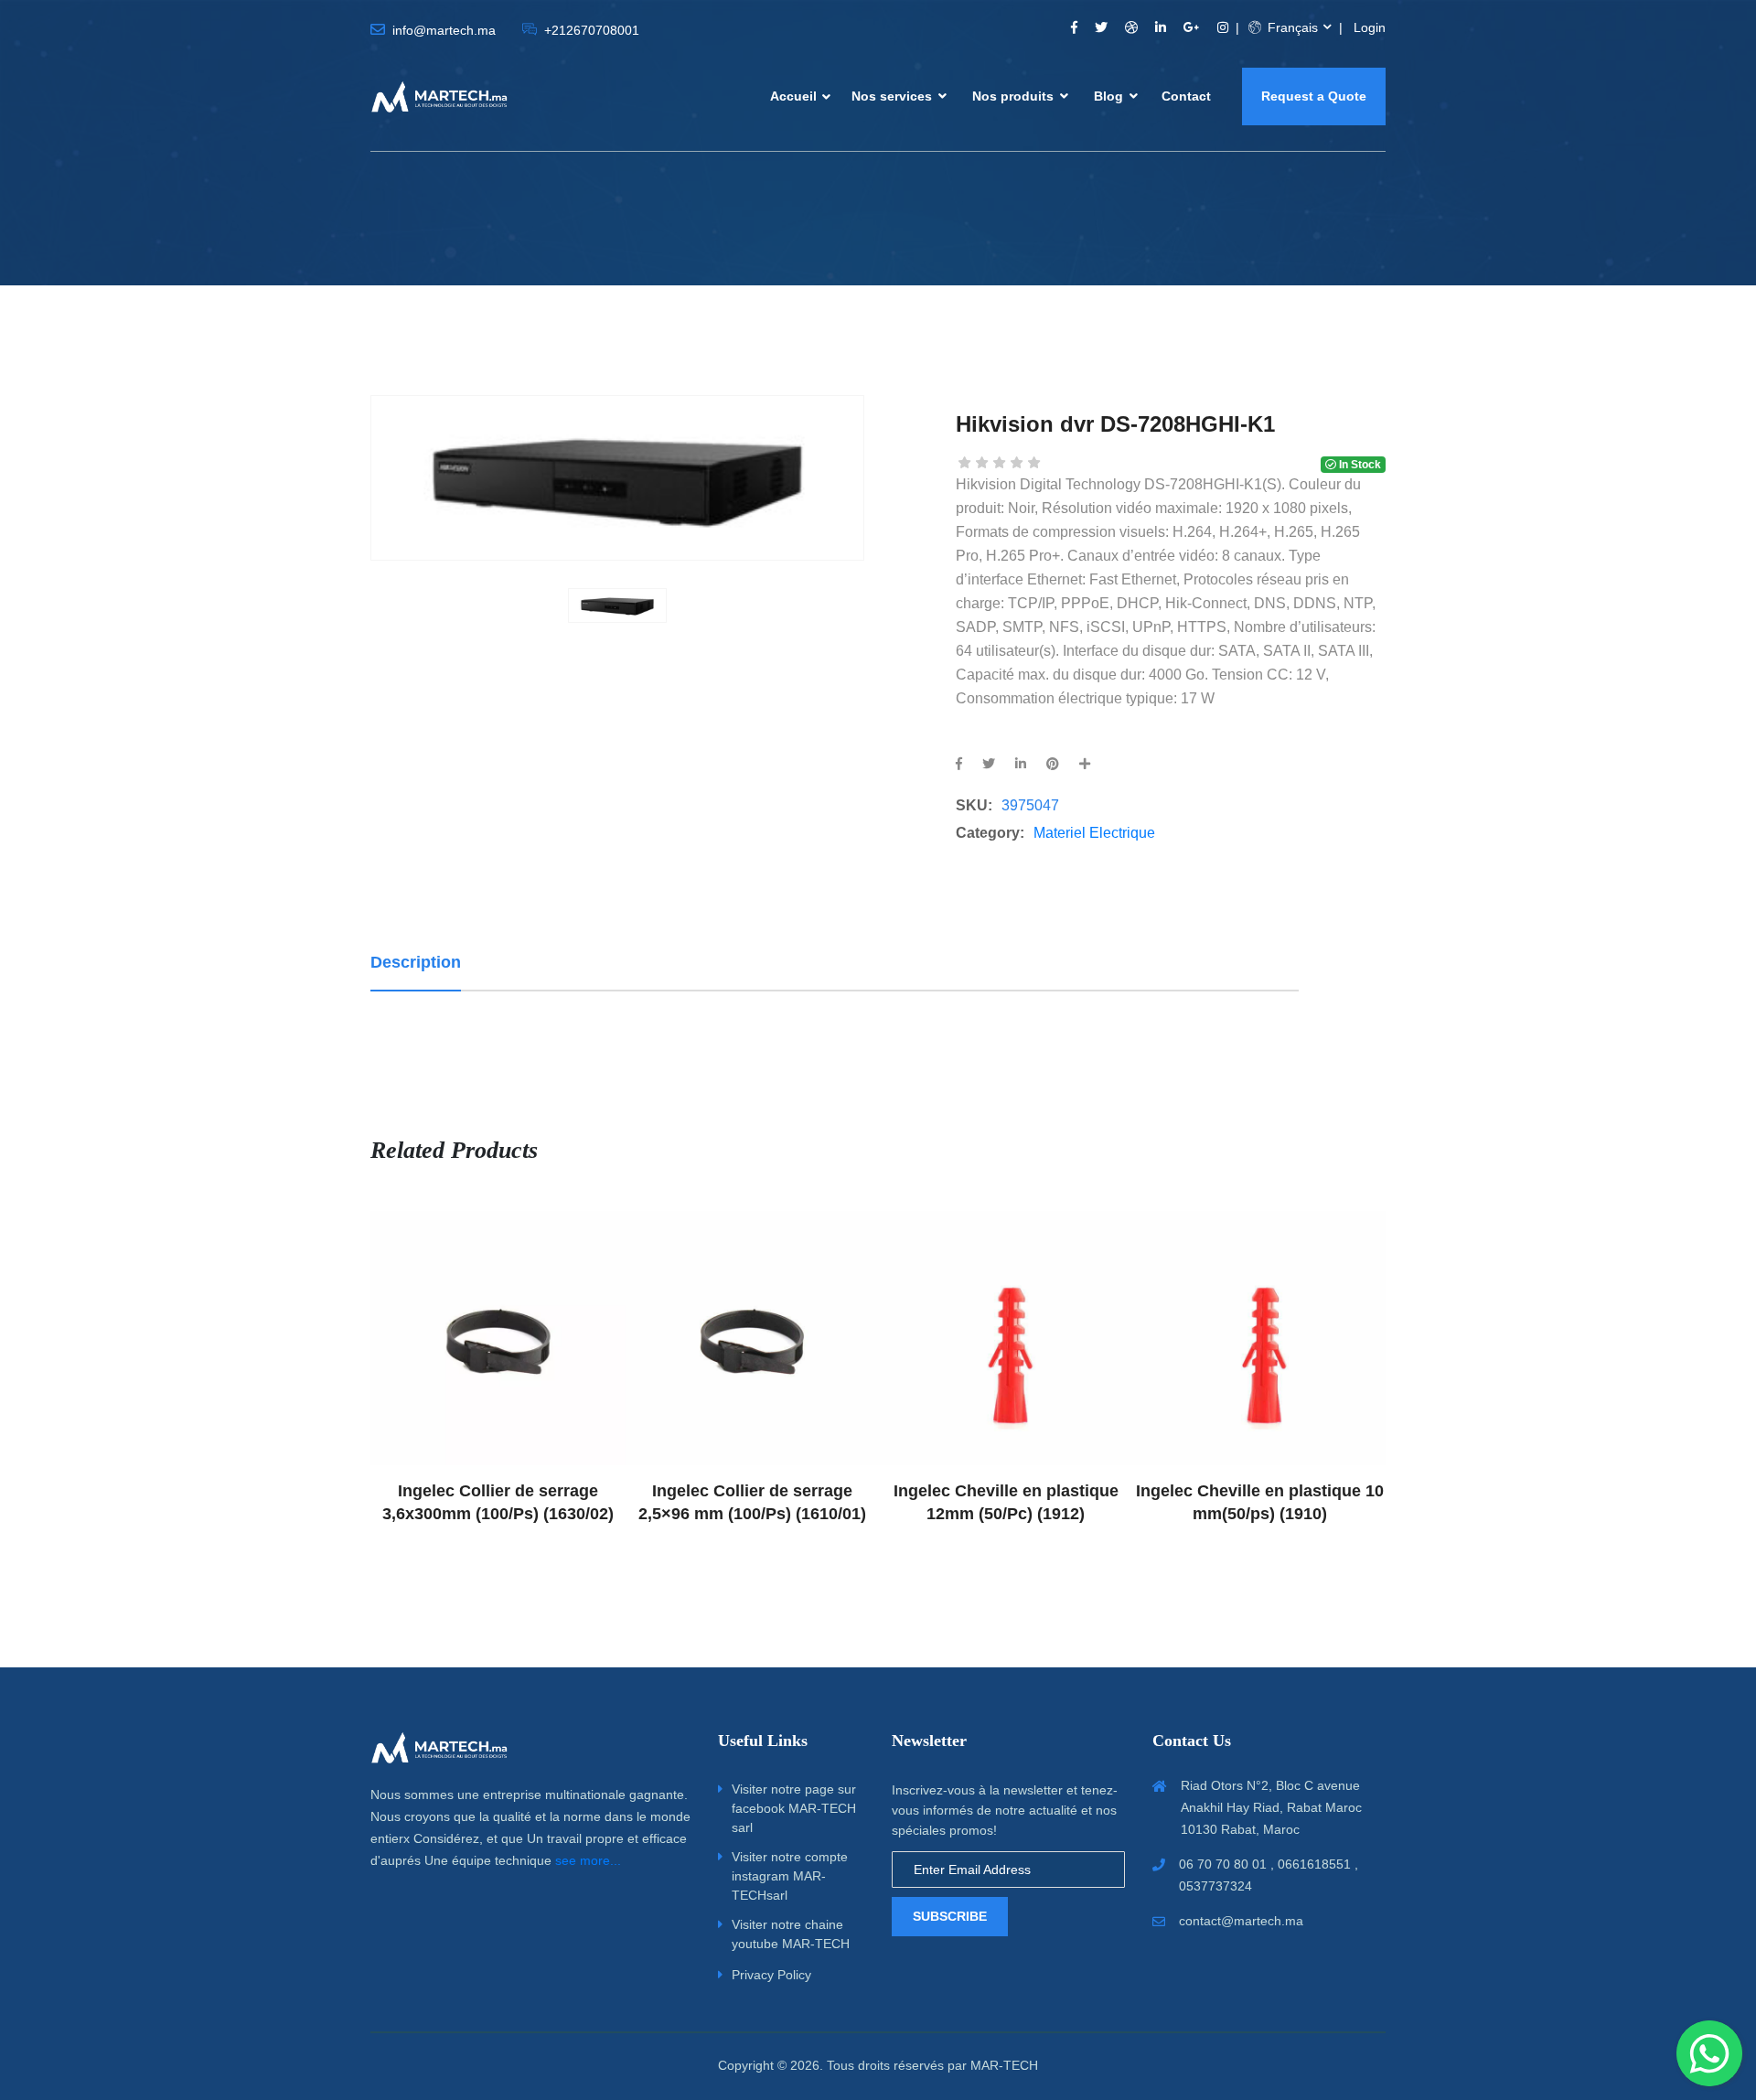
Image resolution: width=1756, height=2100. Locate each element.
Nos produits (1015, 96)
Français (1291, 27)
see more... (588, 1860)
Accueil (793, 96)
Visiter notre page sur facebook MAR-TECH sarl (794, 1808)
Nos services (894, 96)
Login (1370, 27)
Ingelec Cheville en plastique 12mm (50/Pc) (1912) (1005, 1502)
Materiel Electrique (1094, 833)
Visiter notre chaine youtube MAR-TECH (791, 1934)
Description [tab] (416, 962)
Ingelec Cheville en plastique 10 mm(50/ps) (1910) (1259, 1502)
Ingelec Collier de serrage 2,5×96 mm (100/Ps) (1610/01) (751, 1502)
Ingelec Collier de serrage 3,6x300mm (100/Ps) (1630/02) (497, 1502)
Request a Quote (1314, 96)
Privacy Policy (771, 1975)
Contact (1186, 96)
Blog (1110, 96)
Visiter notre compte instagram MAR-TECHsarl (790, 1876)
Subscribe (950, 1916)
